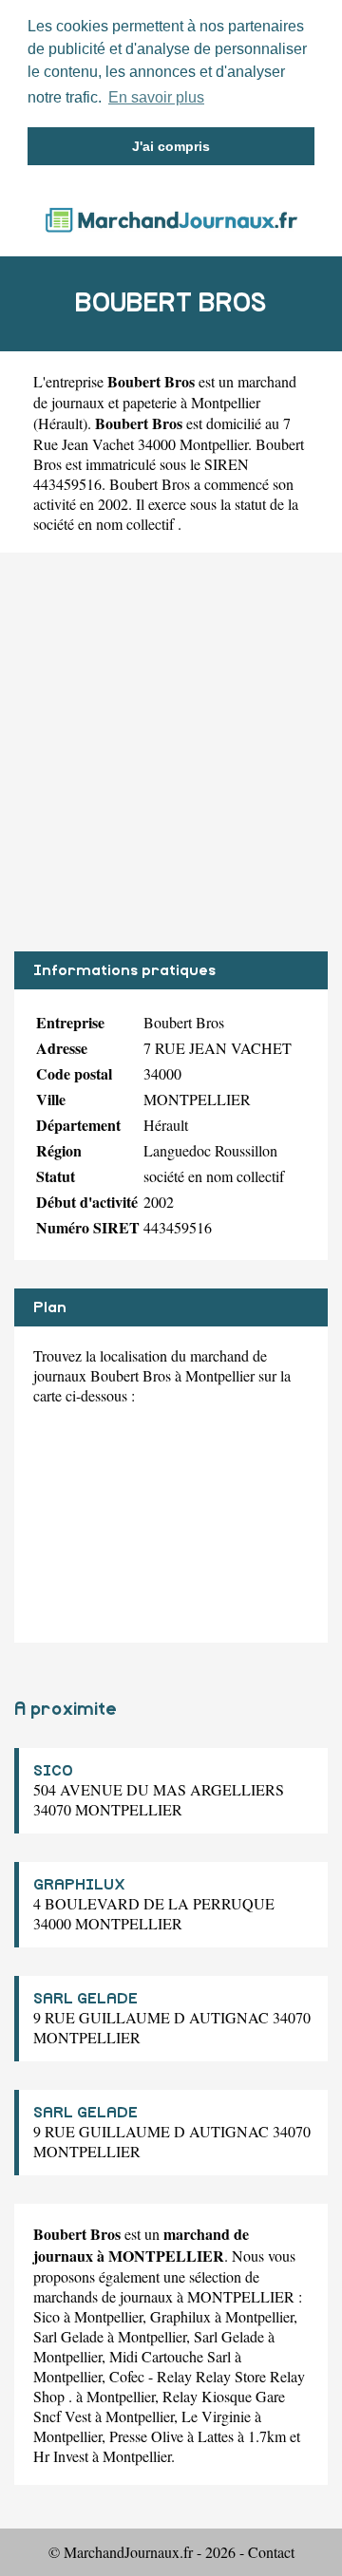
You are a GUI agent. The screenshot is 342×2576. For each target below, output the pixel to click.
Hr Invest (61, 2456)
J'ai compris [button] (171, 146)
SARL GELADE (85, 1999)
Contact (271, 2552)
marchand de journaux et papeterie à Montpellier (165, 392)
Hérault (60, 423)
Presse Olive (146, 2436)
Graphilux (180, 2316)
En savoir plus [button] (156, 97)
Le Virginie (216, 2416)
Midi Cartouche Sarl (170, 2356)
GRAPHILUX (79, 1885)
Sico (47, 2316)
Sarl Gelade (68, 2336)
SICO (53, 1771)
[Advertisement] (171, 752)
